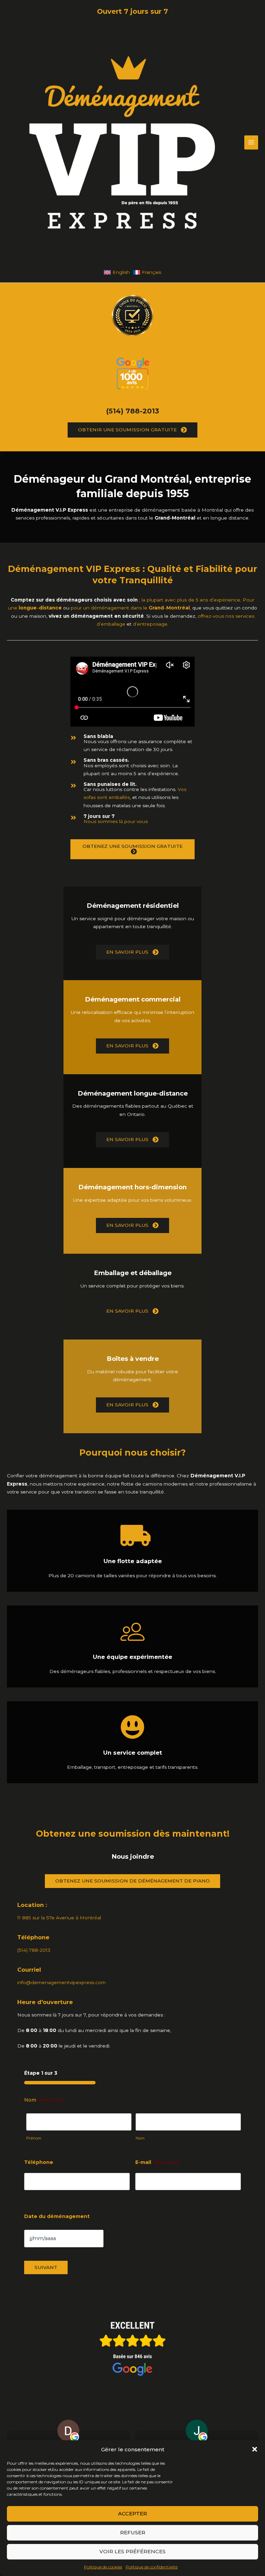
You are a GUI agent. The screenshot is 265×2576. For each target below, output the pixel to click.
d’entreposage (150, 624)
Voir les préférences (132, 2551)
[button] (255, 2449)
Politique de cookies (103, 2567)
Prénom (34, 2138)
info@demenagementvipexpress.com (61, 1982)
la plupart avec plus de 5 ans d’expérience (191, 600)
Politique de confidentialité (152, 2567)
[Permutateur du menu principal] (251, 142)
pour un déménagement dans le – (130, 608)
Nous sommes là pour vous (116, 821)
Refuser (133, 2532)
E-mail (158, 2162)
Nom (140, 2138)
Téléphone (39, 2162)
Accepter (132, 2513)
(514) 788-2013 (133, 411)
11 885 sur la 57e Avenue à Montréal (59, 1918)
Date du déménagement (57, 2216)
